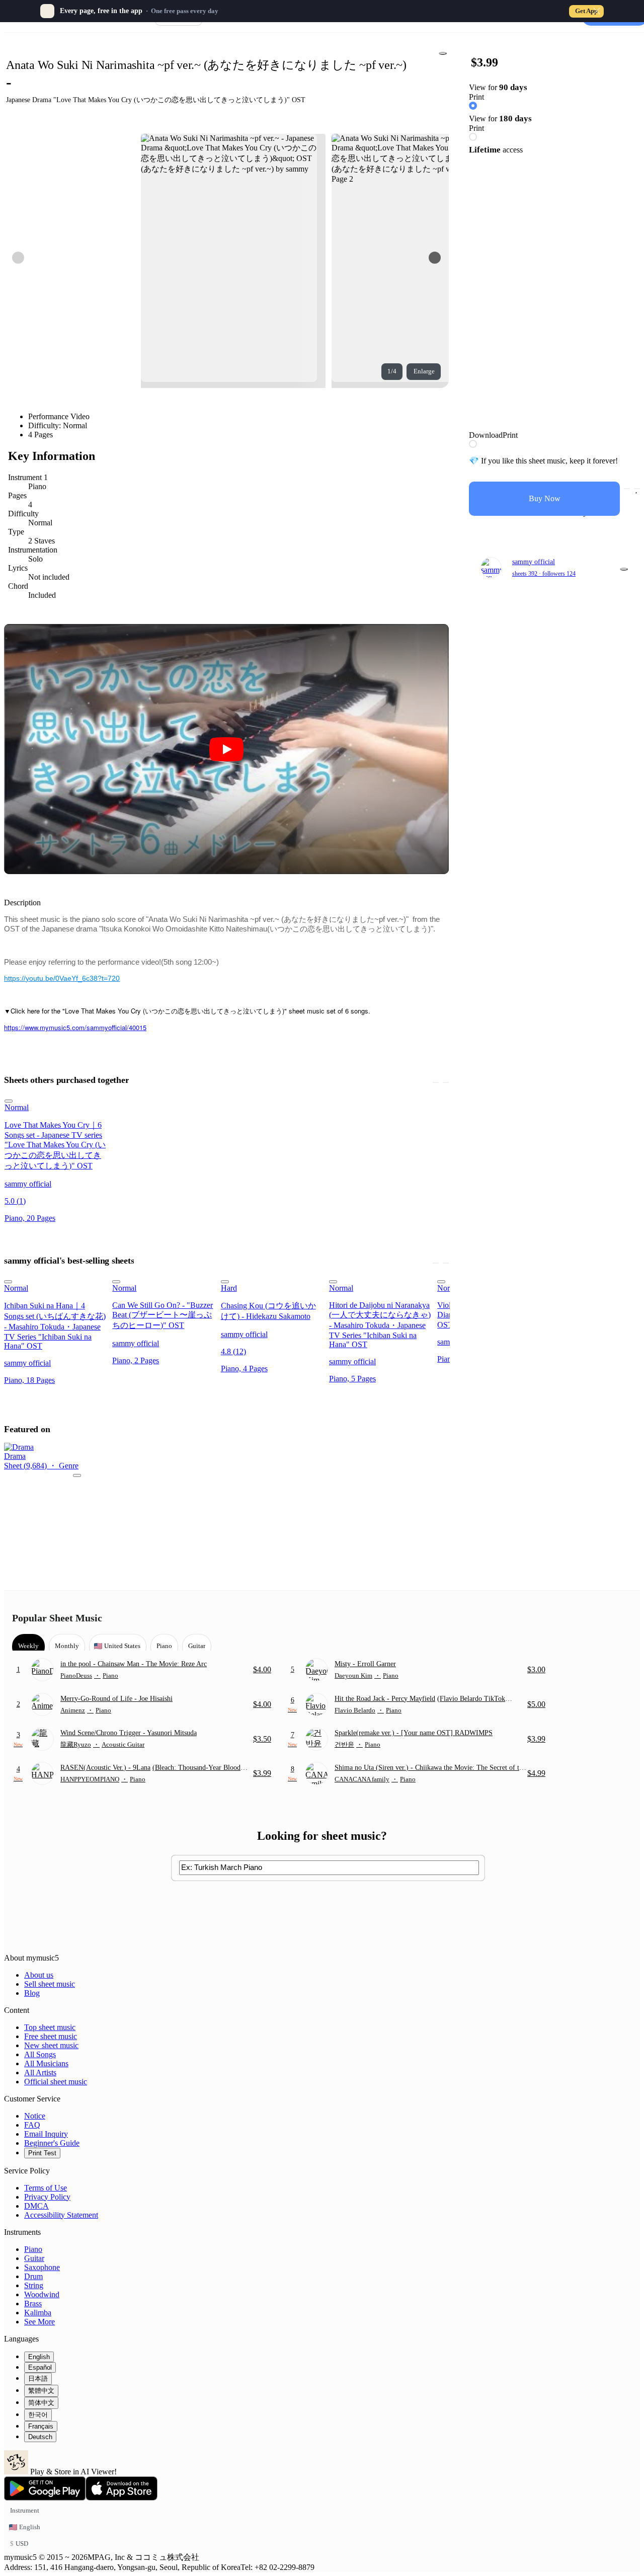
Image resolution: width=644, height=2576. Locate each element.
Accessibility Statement (61, 2215)
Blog (32, 1993)
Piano (33, 2249)
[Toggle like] (637, 489)
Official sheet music (56, 2082)
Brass (33, 2304)
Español (40, 2367)
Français (41, 2426)
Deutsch (40, 2437)
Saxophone (42, 2267)
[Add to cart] (627, 489)
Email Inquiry (46, 2134)
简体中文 (41, 2403)
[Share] (443, 53)
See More (39, 2322)
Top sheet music (50, 2027)
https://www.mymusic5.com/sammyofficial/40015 (75, 1027)
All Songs (40, 2054)
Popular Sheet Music (57, 1618)
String (34, 2285)
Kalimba (38, 2313)
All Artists (40, 2073)
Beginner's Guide (52, 2143)
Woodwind (42, 2294)
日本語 (38, 2378)
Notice (35, 2116)
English (39, 2357)
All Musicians (46, 2063)
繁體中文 (41, 2391)
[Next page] (435, 258)
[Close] (597, 11)
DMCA (36, 2206)
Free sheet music (51, 2036)
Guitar (34, 2258)
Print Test (42, 2153)
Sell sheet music (50, 1984)
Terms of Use (46, 2188)
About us (39, 1975)
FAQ (32, 2125)
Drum (33, 2276)
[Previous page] (18, 258)
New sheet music (51, 2045)
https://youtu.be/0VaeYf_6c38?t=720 (62, 978)
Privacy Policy (47, 2197)
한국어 (38, 2415)
